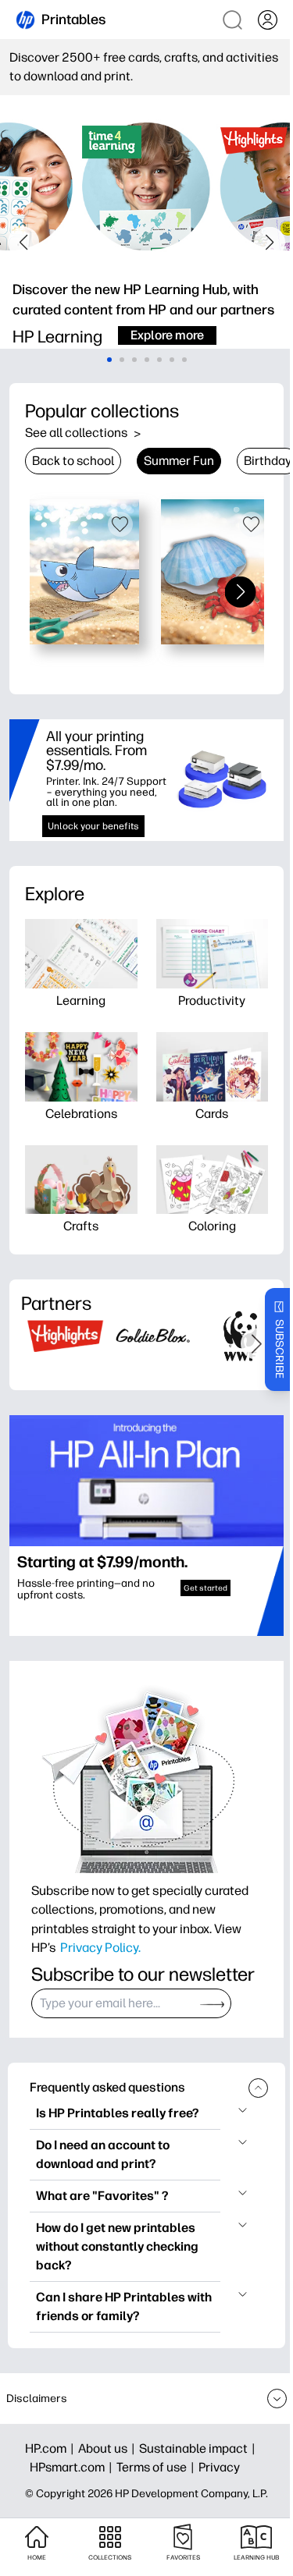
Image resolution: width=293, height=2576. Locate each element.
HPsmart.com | (73, 2467)
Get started (205, 1588)
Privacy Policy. (100, 1947)
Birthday (268, 461)
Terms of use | (157, 2467)
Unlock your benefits (93, 826)
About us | (109, 2448)
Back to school (73, 461)
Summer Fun (179, 461)
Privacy (219, 2467)
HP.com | (52, 2448)
